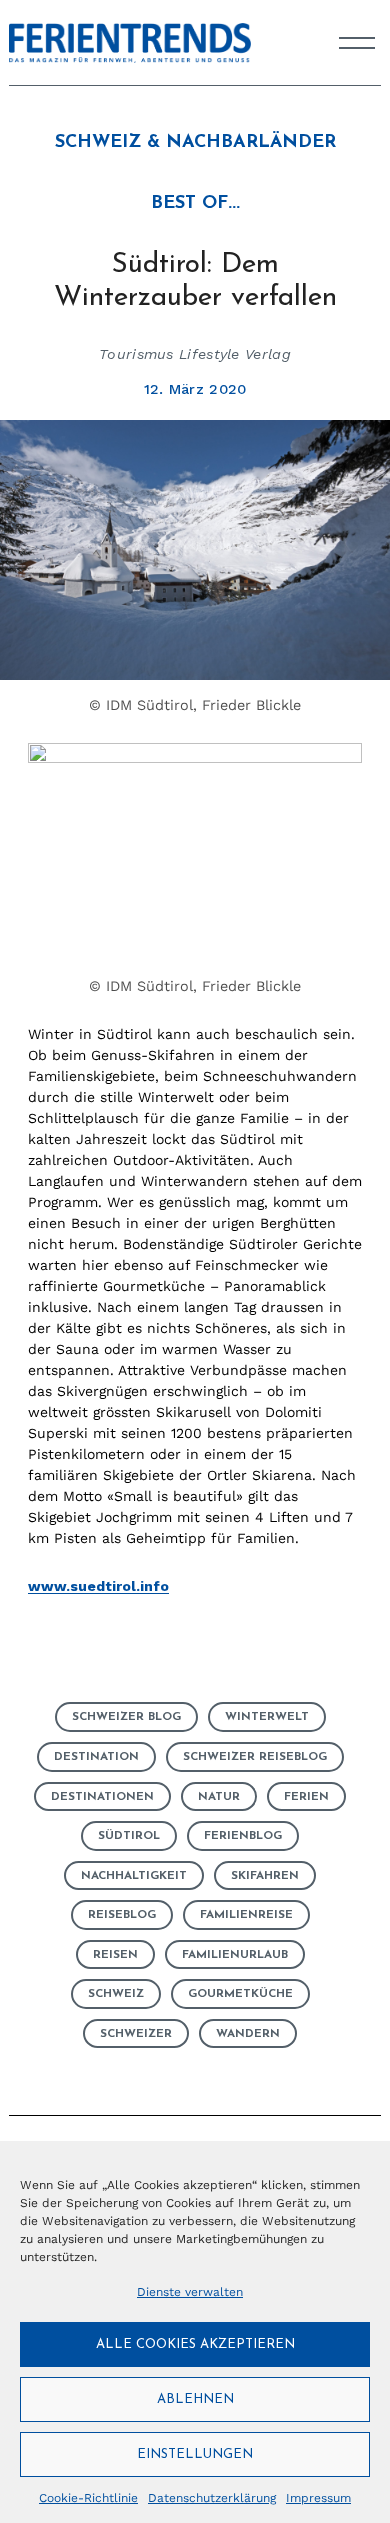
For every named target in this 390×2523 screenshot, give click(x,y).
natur (219, 1797)
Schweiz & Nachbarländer (195, 143)
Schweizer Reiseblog (255, 1757)
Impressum (318, 2498)
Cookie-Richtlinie (88, 2498)
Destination (96, 1757)
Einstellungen (195, 2454)
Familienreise (246, 1915)
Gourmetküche (240, 1994)
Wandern (248, 2034)
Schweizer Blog (126, 1717)
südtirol (129, 1836)
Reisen (115, 1955)
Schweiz (116, 1994)
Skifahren (265, 1876)
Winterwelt (267, 1717)
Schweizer (136, 2034)
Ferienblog (243, 1836)
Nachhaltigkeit (134, 1876)
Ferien (306, 1797)
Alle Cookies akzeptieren (195, 2344)
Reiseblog (122, 1915)
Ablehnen (195, 2399)
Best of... (195, 204)
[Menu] (357, 43)
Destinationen (102, 1797)
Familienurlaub (235, 1955)
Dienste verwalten (190, 2292)
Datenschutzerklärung (212, 2498)
